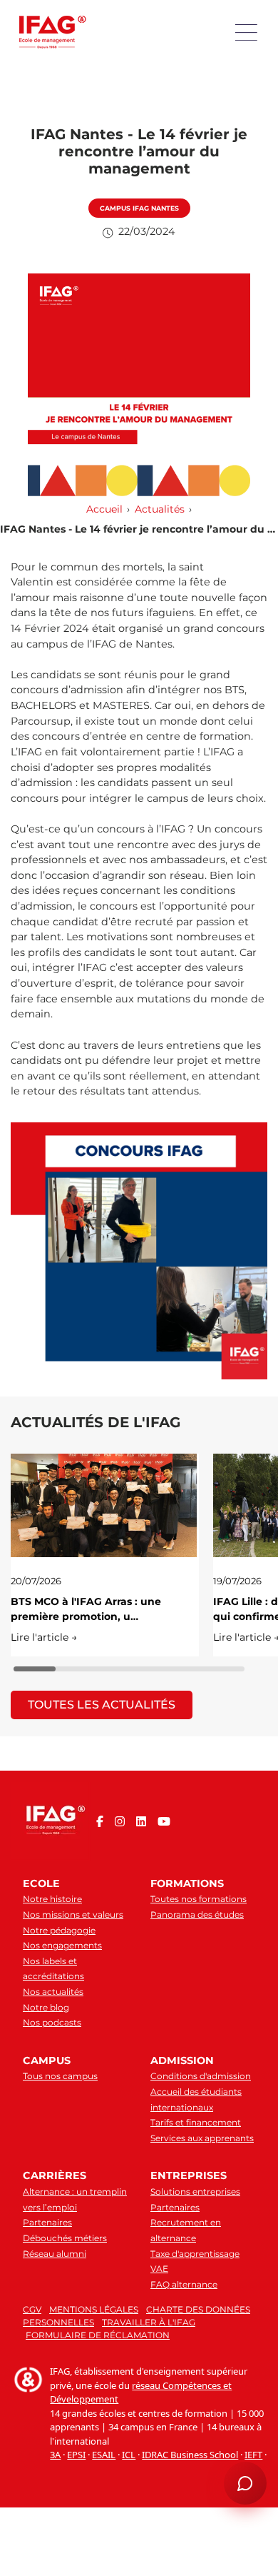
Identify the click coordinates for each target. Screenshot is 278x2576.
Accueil (104, 509)
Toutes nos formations (199, 1899)
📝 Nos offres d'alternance (165, 2295)
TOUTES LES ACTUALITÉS (102, 1705)
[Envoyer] (251, 2436)
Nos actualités (53, 1992)
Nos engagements (62, 1945)
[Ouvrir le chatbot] (245, 2483)
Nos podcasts (52, 2022)
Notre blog (46, 2007)
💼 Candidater (51, 2318)
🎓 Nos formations (58, 2295)
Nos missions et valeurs (73, 1915)
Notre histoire (52, 1899)
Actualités (160, 509)
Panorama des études (197, 1915)
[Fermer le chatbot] (250, 2081)
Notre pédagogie (59, 1930)
